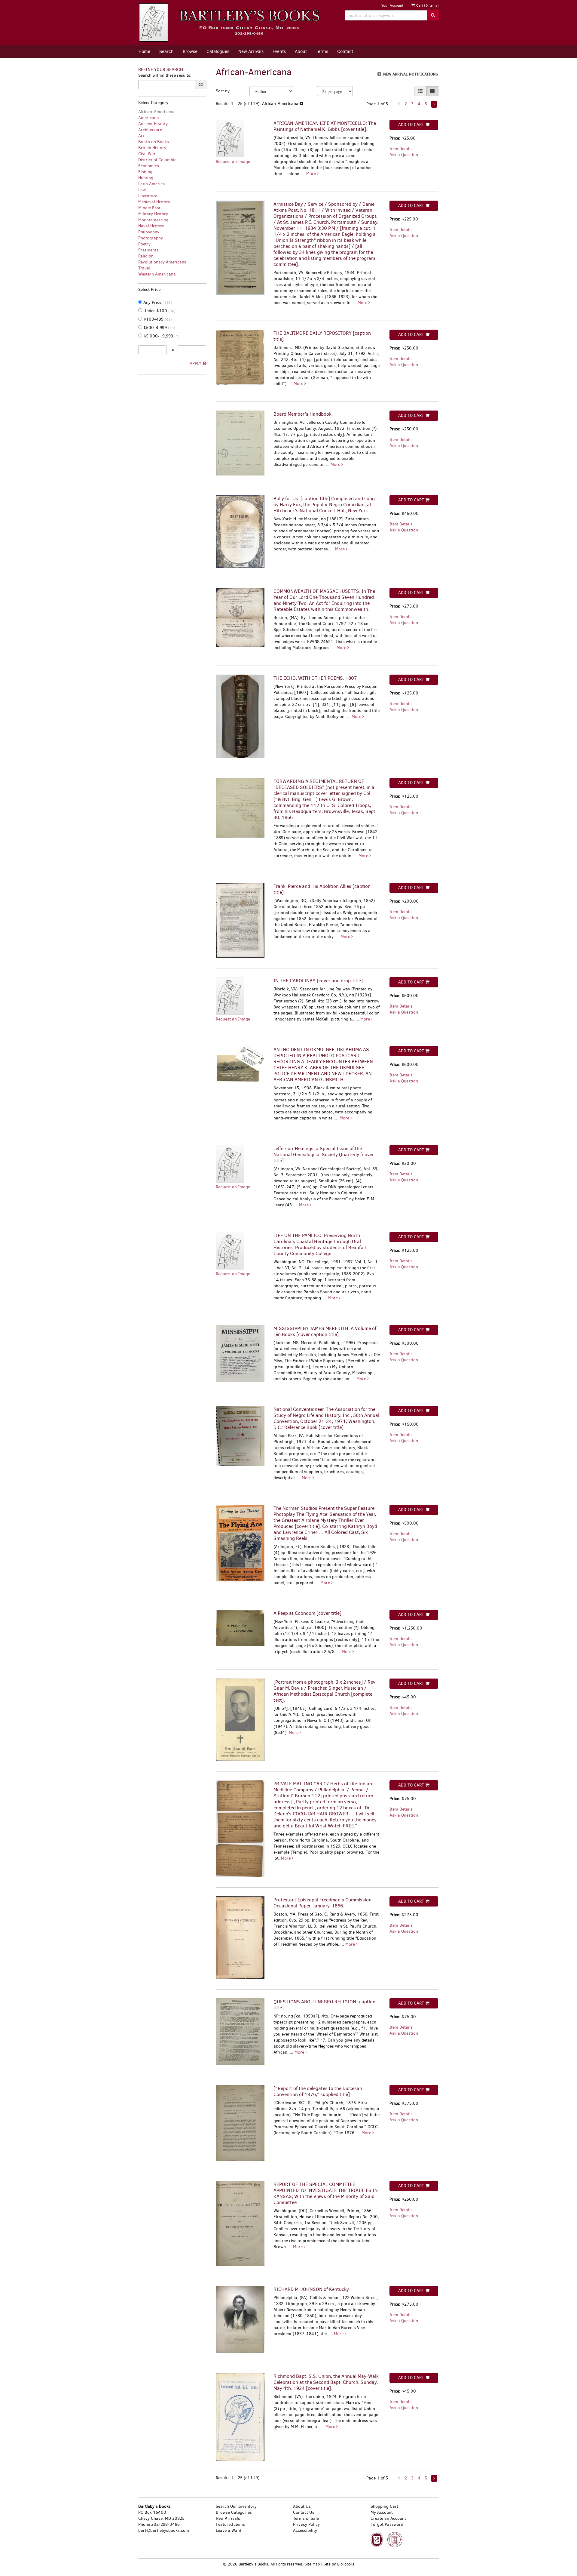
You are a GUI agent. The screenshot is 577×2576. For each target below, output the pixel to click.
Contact (345, 51)
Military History (153, 214)
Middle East (149, 208)
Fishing (145, 172)
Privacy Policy (306, 2524)
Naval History (151, 226)
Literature (148, 196)
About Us (302, 2506)
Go (201, 85)
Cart (427, 5)
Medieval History (154, 202)
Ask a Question (404, 155)
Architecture (150, 130)
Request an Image (233, 162)
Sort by (223, 91)
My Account (382, 2512)
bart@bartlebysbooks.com (164, 2530)
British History (152, 148)
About (301, 51)
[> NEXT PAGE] (434, 104)
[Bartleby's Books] (237, 23)
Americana (149, 118)
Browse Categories (234, 2512)
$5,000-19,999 (161, 336)
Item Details (401, 149)
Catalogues (218, 51)
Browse (190, 51)
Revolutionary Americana (162, 262)
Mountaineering (153, 220)
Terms (322, 51)
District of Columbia (157, 160)
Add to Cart (411, 125)
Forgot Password (387, 2524)
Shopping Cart (384, 2506)
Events (279, 51)
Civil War (147, 154)
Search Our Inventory (236, 2506)
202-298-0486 (165, 2524)
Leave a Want (229, 2530)
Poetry (144, 244)
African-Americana (156, 112)
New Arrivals (251, 51)
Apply (195, 363)
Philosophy (149, 232)
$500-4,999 (159, 328)
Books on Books (154, 142)
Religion (146, 256)
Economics (149, 166)
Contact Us (304, 2512)
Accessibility (305, 2530)
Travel (144, 268)
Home (144, 51)
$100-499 (157, 319)
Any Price (157, 302)
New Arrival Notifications (410, 74)
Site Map (312, 2564)
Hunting (146, 178)
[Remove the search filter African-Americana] (301, 104)
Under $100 (159, 311)
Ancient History (153, 124)
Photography (151, 238)
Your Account (392, 5)
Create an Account (388, 2518)
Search (166, 51)
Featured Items (230, 2524)
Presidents (148, 250)
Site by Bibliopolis (339, 2564)
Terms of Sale (306, 2518)
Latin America (152, 184)
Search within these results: (165, 75)
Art (141, 136)
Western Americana (157, 274)
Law (142, 190)
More (312, 174)
